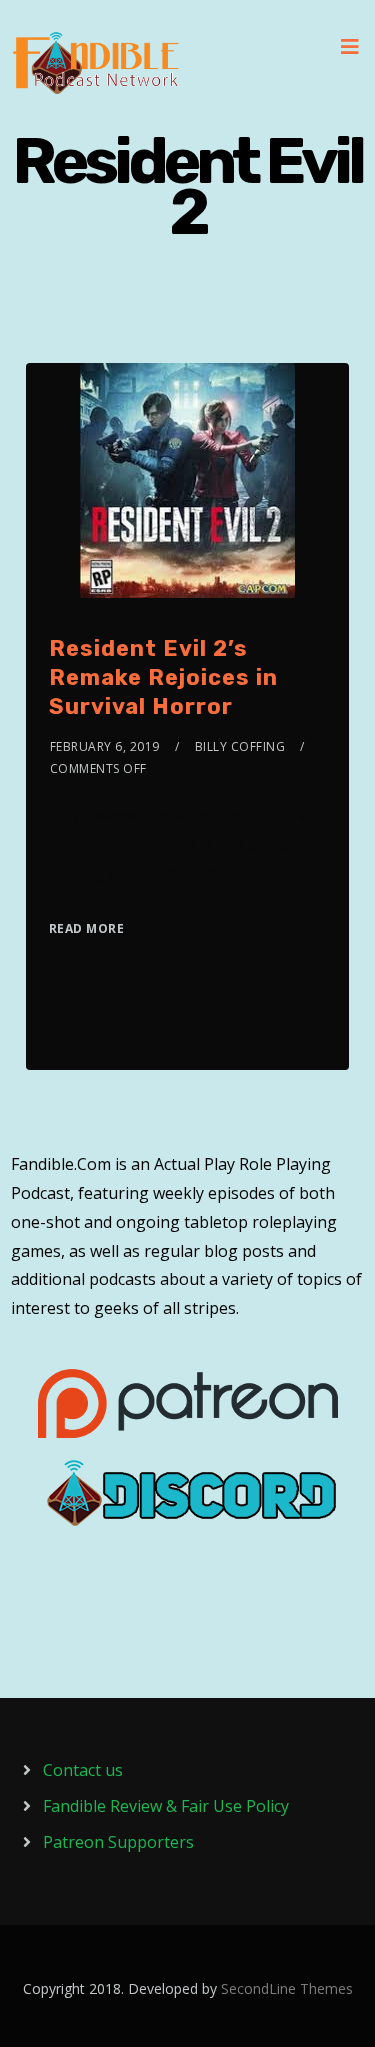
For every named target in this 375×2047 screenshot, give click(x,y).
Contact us (83, 1770)
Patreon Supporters (118, 1842)
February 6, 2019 (105, 746)
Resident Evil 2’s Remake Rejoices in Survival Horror (163, 677)
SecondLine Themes (287, 1988)
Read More (87, 928)
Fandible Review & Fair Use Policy (166, 1806)
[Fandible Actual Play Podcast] (96, 63)
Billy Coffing (240, 746)
